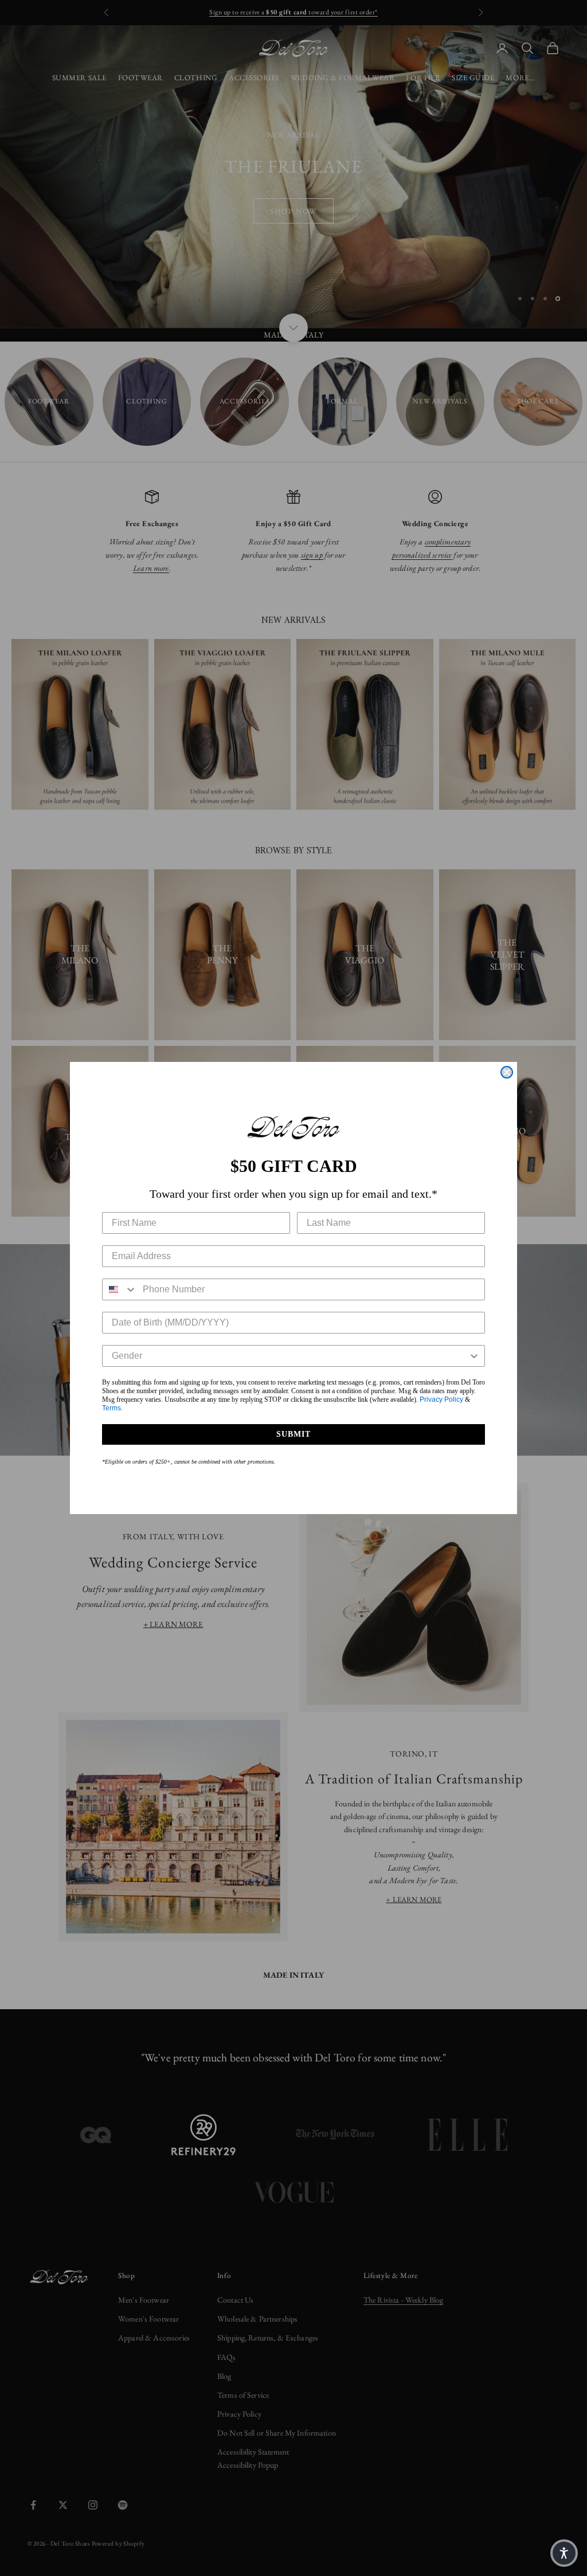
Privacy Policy (441, 1399)
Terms (111, 1408)
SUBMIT (293, 1434)
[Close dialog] (507, 1072)
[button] (564, 2553)
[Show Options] (474, 1356)
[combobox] (120, 1289)
